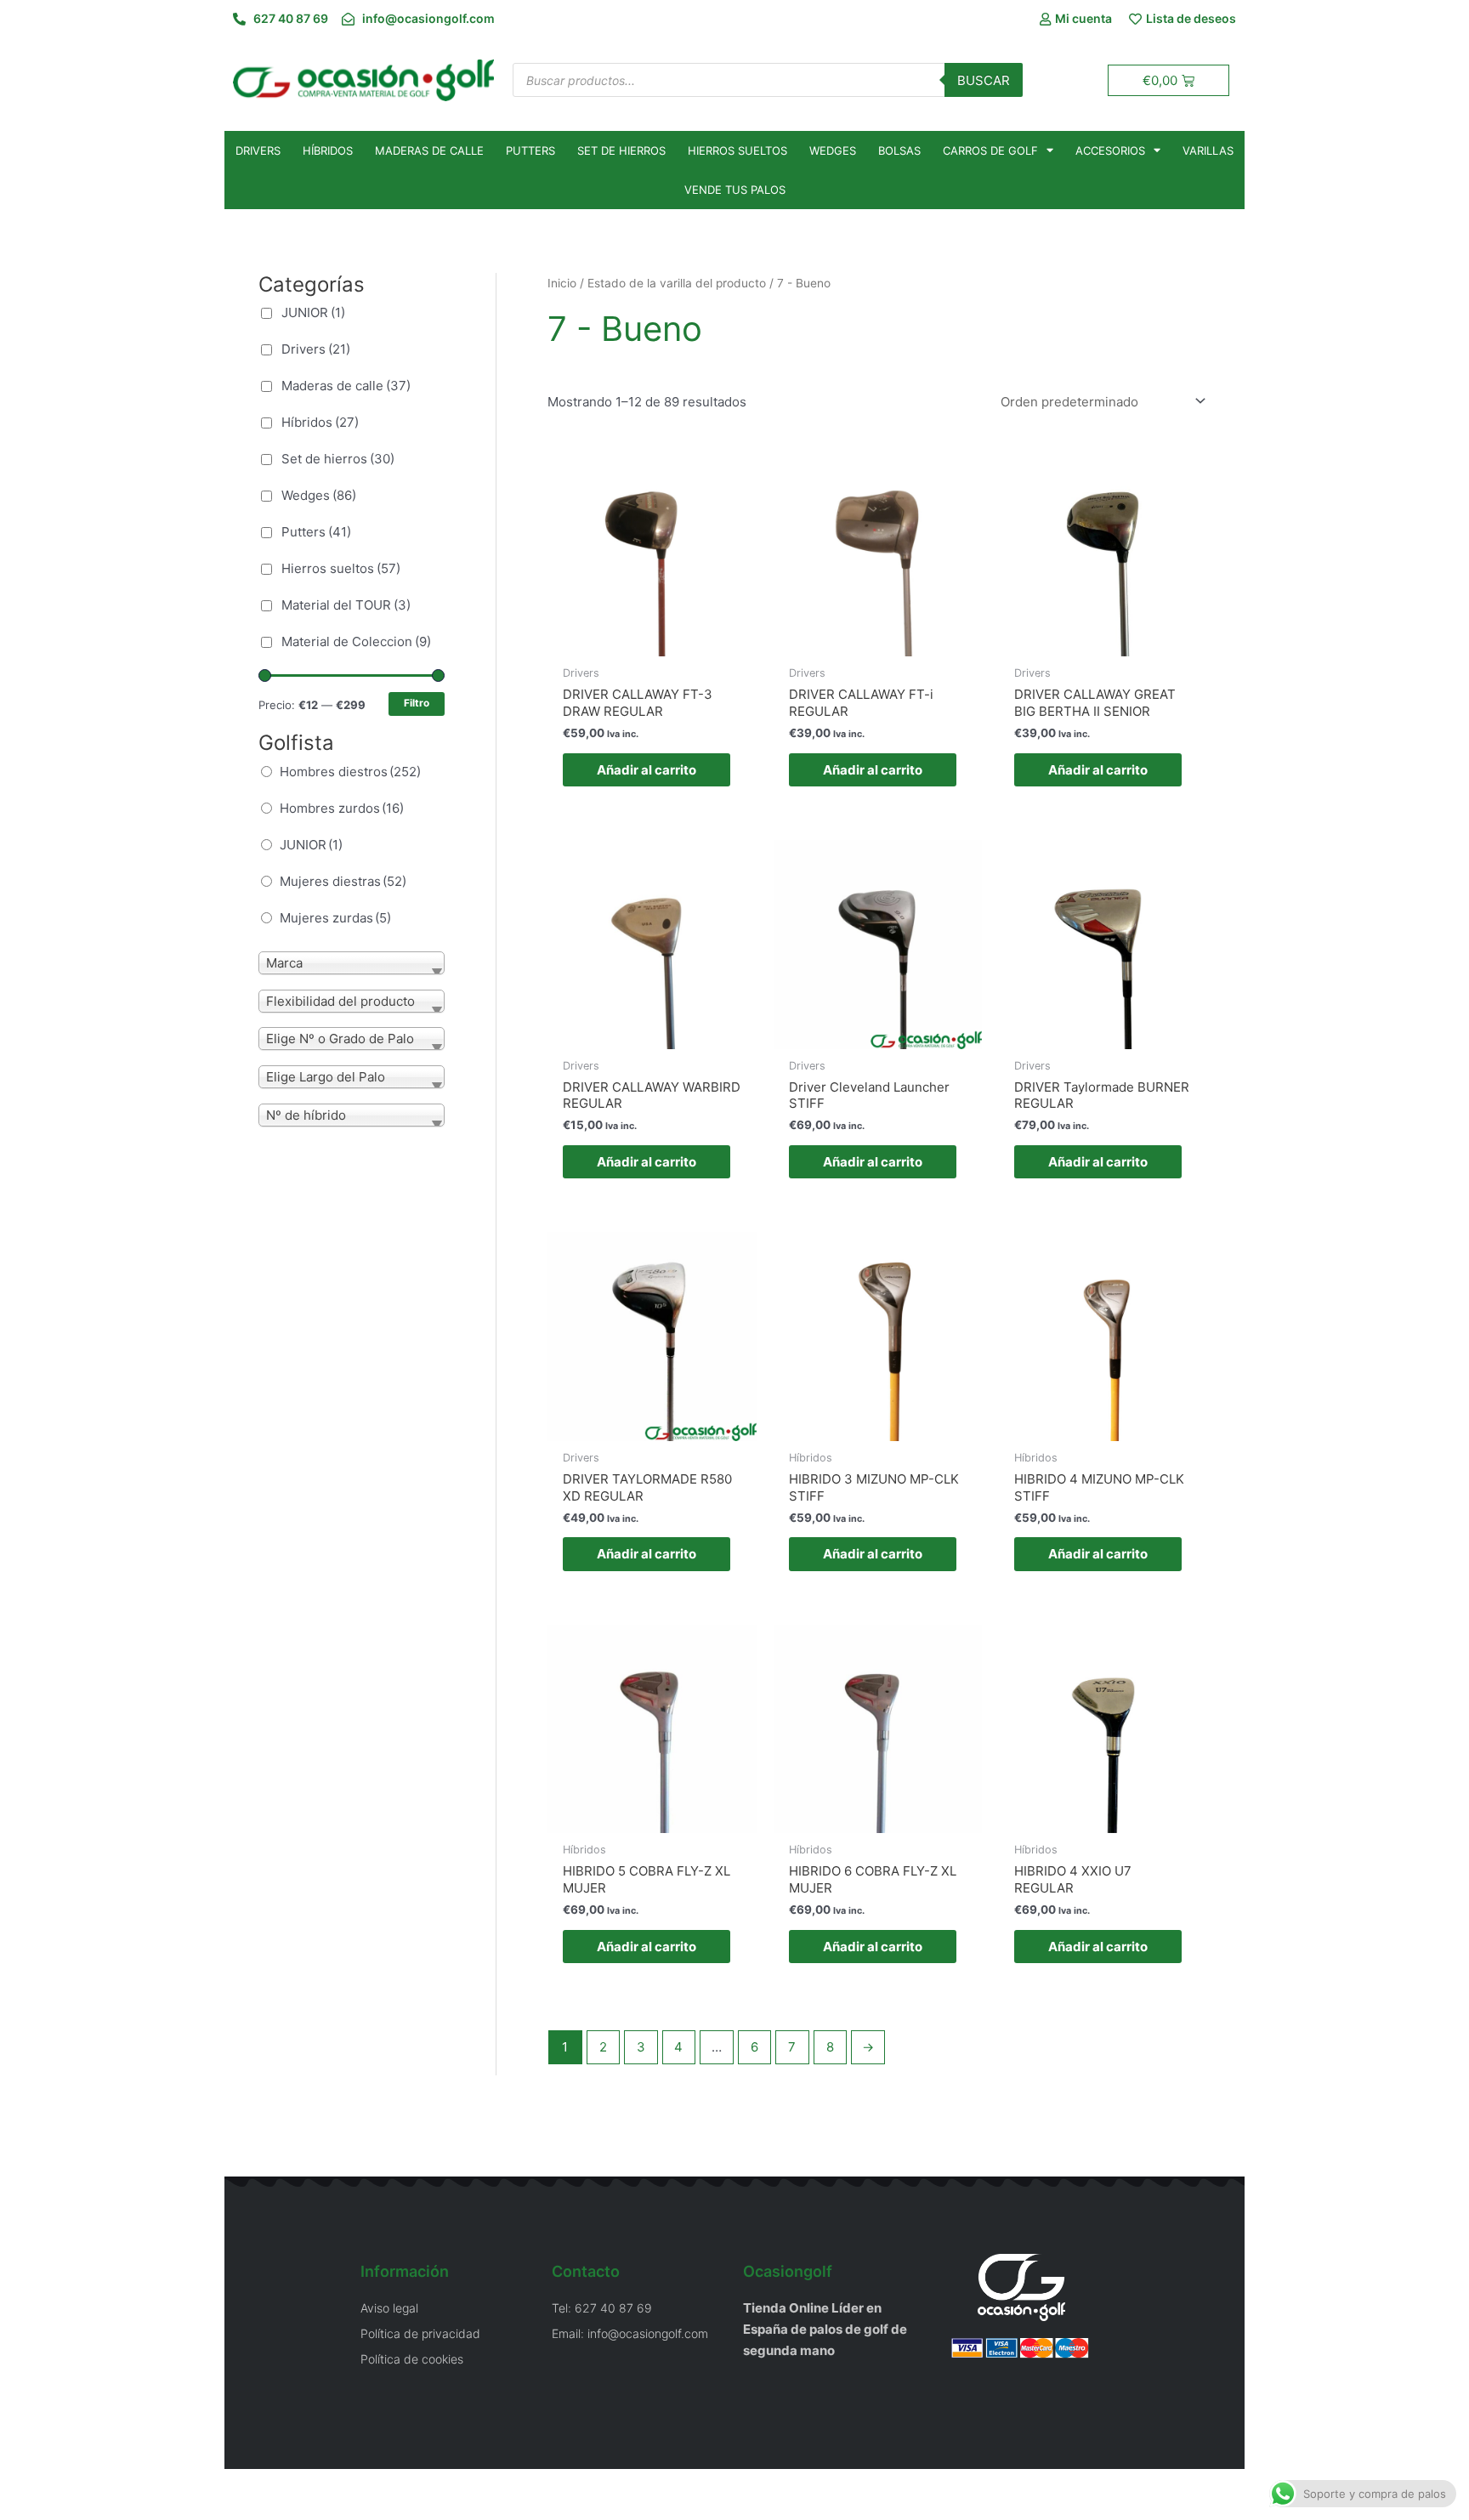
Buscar (984, 80)
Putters (530, 150)
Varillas (1208, 150)
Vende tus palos (735, 190)
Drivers (258, 150)
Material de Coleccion (356, 641)
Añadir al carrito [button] (647, 770)
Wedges (833, 150)
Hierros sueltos (737, 150)
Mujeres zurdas (335, 918)
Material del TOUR (346, 605)
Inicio (562, 283)
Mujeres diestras (343, 881)
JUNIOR (313, 312)
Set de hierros (621, 150)
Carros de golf (990, 150)
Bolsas (899, 150)
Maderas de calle (429, 150)
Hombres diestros (350, 772)
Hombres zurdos (342, 808)
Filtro (417, 703)
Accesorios (1110, 150)
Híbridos (328, 150)
